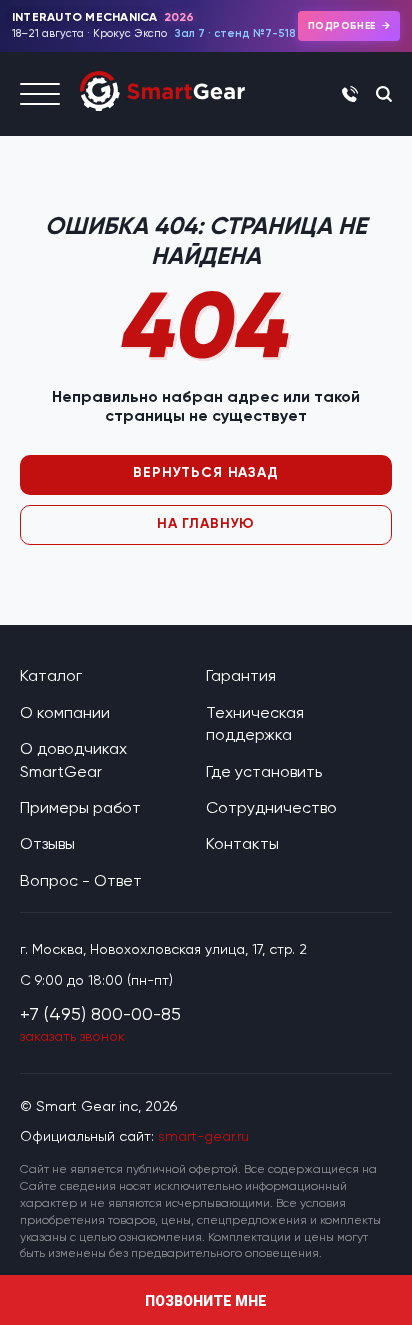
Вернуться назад (206, 472)
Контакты (242, 843)
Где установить (264, 771)
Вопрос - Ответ (81, 880)
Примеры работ (80, 807)
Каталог (51, 675)
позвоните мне (206, 1301)
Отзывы (47, 843)
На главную (206, 523)
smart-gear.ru (203, 1136)
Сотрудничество (271, 807)
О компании (65, 712)
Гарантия (241, 675)
